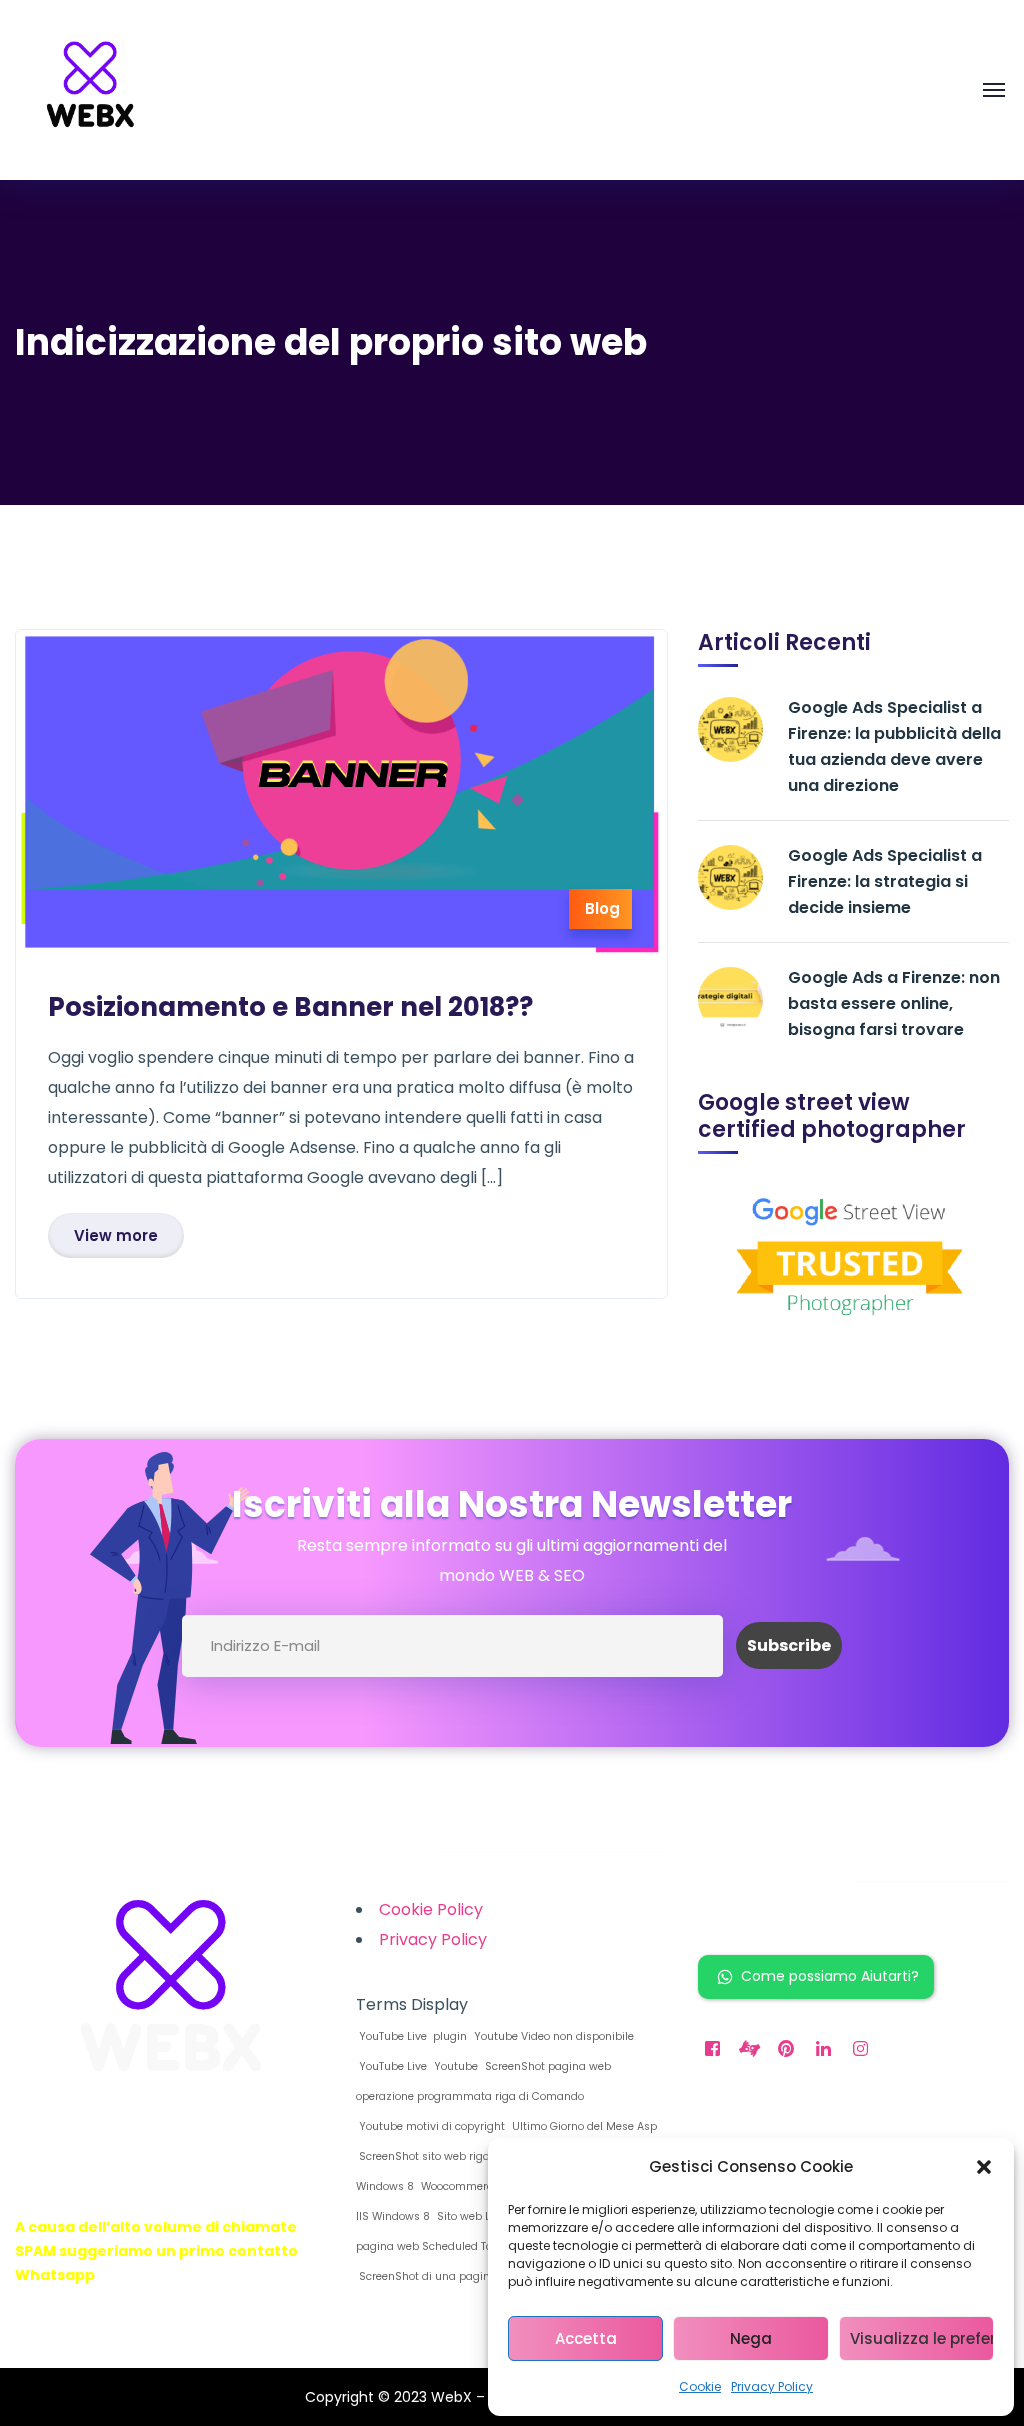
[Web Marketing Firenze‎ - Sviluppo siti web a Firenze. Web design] (90, 89)
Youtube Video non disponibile (552, 2036)
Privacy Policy (772, 2386)
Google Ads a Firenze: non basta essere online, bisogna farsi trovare (894, 1003)
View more (116, 1235)
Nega (751, 2338)
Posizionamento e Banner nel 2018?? (290, 1007)
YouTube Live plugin (411, 2036)
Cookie (700, 2386)
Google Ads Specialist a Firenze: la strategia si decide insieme (885, 881)
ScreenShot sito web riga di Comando (457, 2156)
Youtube (454, 2066)
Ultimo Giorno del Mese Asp (583, 2126)
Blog (602, 908)
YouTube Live (391, 2066)
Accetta (586, 2338)
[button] (984, 2167)
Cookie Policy (431, 1909)
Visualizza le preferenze (922, 2338)
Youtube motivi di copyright (430, 2126)
